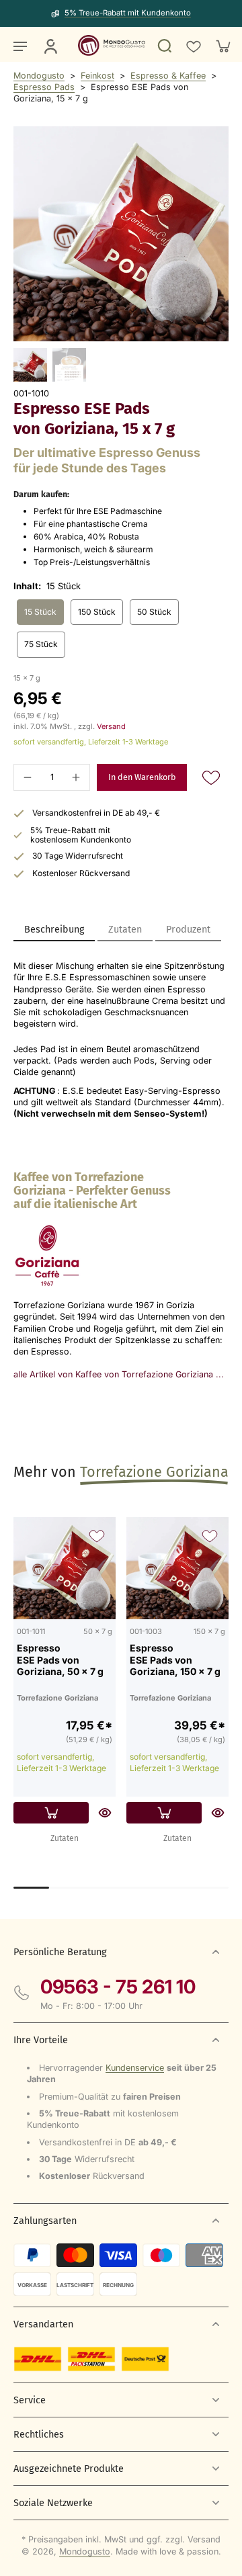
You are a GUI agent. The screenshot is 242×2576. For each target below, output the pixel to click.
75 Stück (41, 644)
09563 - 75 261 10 (118, 1987)
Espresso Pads (44, 87)
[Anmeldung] (50, 46)
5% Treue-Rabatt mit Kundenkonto (128, 13)
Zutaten (65, 1838)
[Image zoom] (121, 234)
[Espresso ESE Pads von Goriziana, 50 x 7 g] (65, 1568)
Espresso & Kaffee (168, 76)
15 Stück (40, 612)
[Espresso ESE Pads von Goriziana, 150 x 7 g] (177, 1568)
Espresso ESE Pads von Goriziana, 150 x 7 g (175, 1660)
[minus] (28, 777)
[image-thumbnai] (30, 365)
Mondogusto (39, 76)
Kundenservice (135, 2068)
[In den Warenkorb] (51, 1813)
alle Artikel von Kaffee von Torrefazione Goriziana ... (119, 1374)
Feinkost (97, 76)
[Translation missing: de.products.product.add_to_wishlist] (193, 46)
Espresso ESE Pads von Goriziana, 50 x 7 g (60, 1660)
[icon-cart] (223, 46)
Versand (111, 726)
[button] (142, 778)
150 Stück (97, 612)
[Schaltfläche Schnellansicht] (105, 1813)
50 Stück (154, 612)
